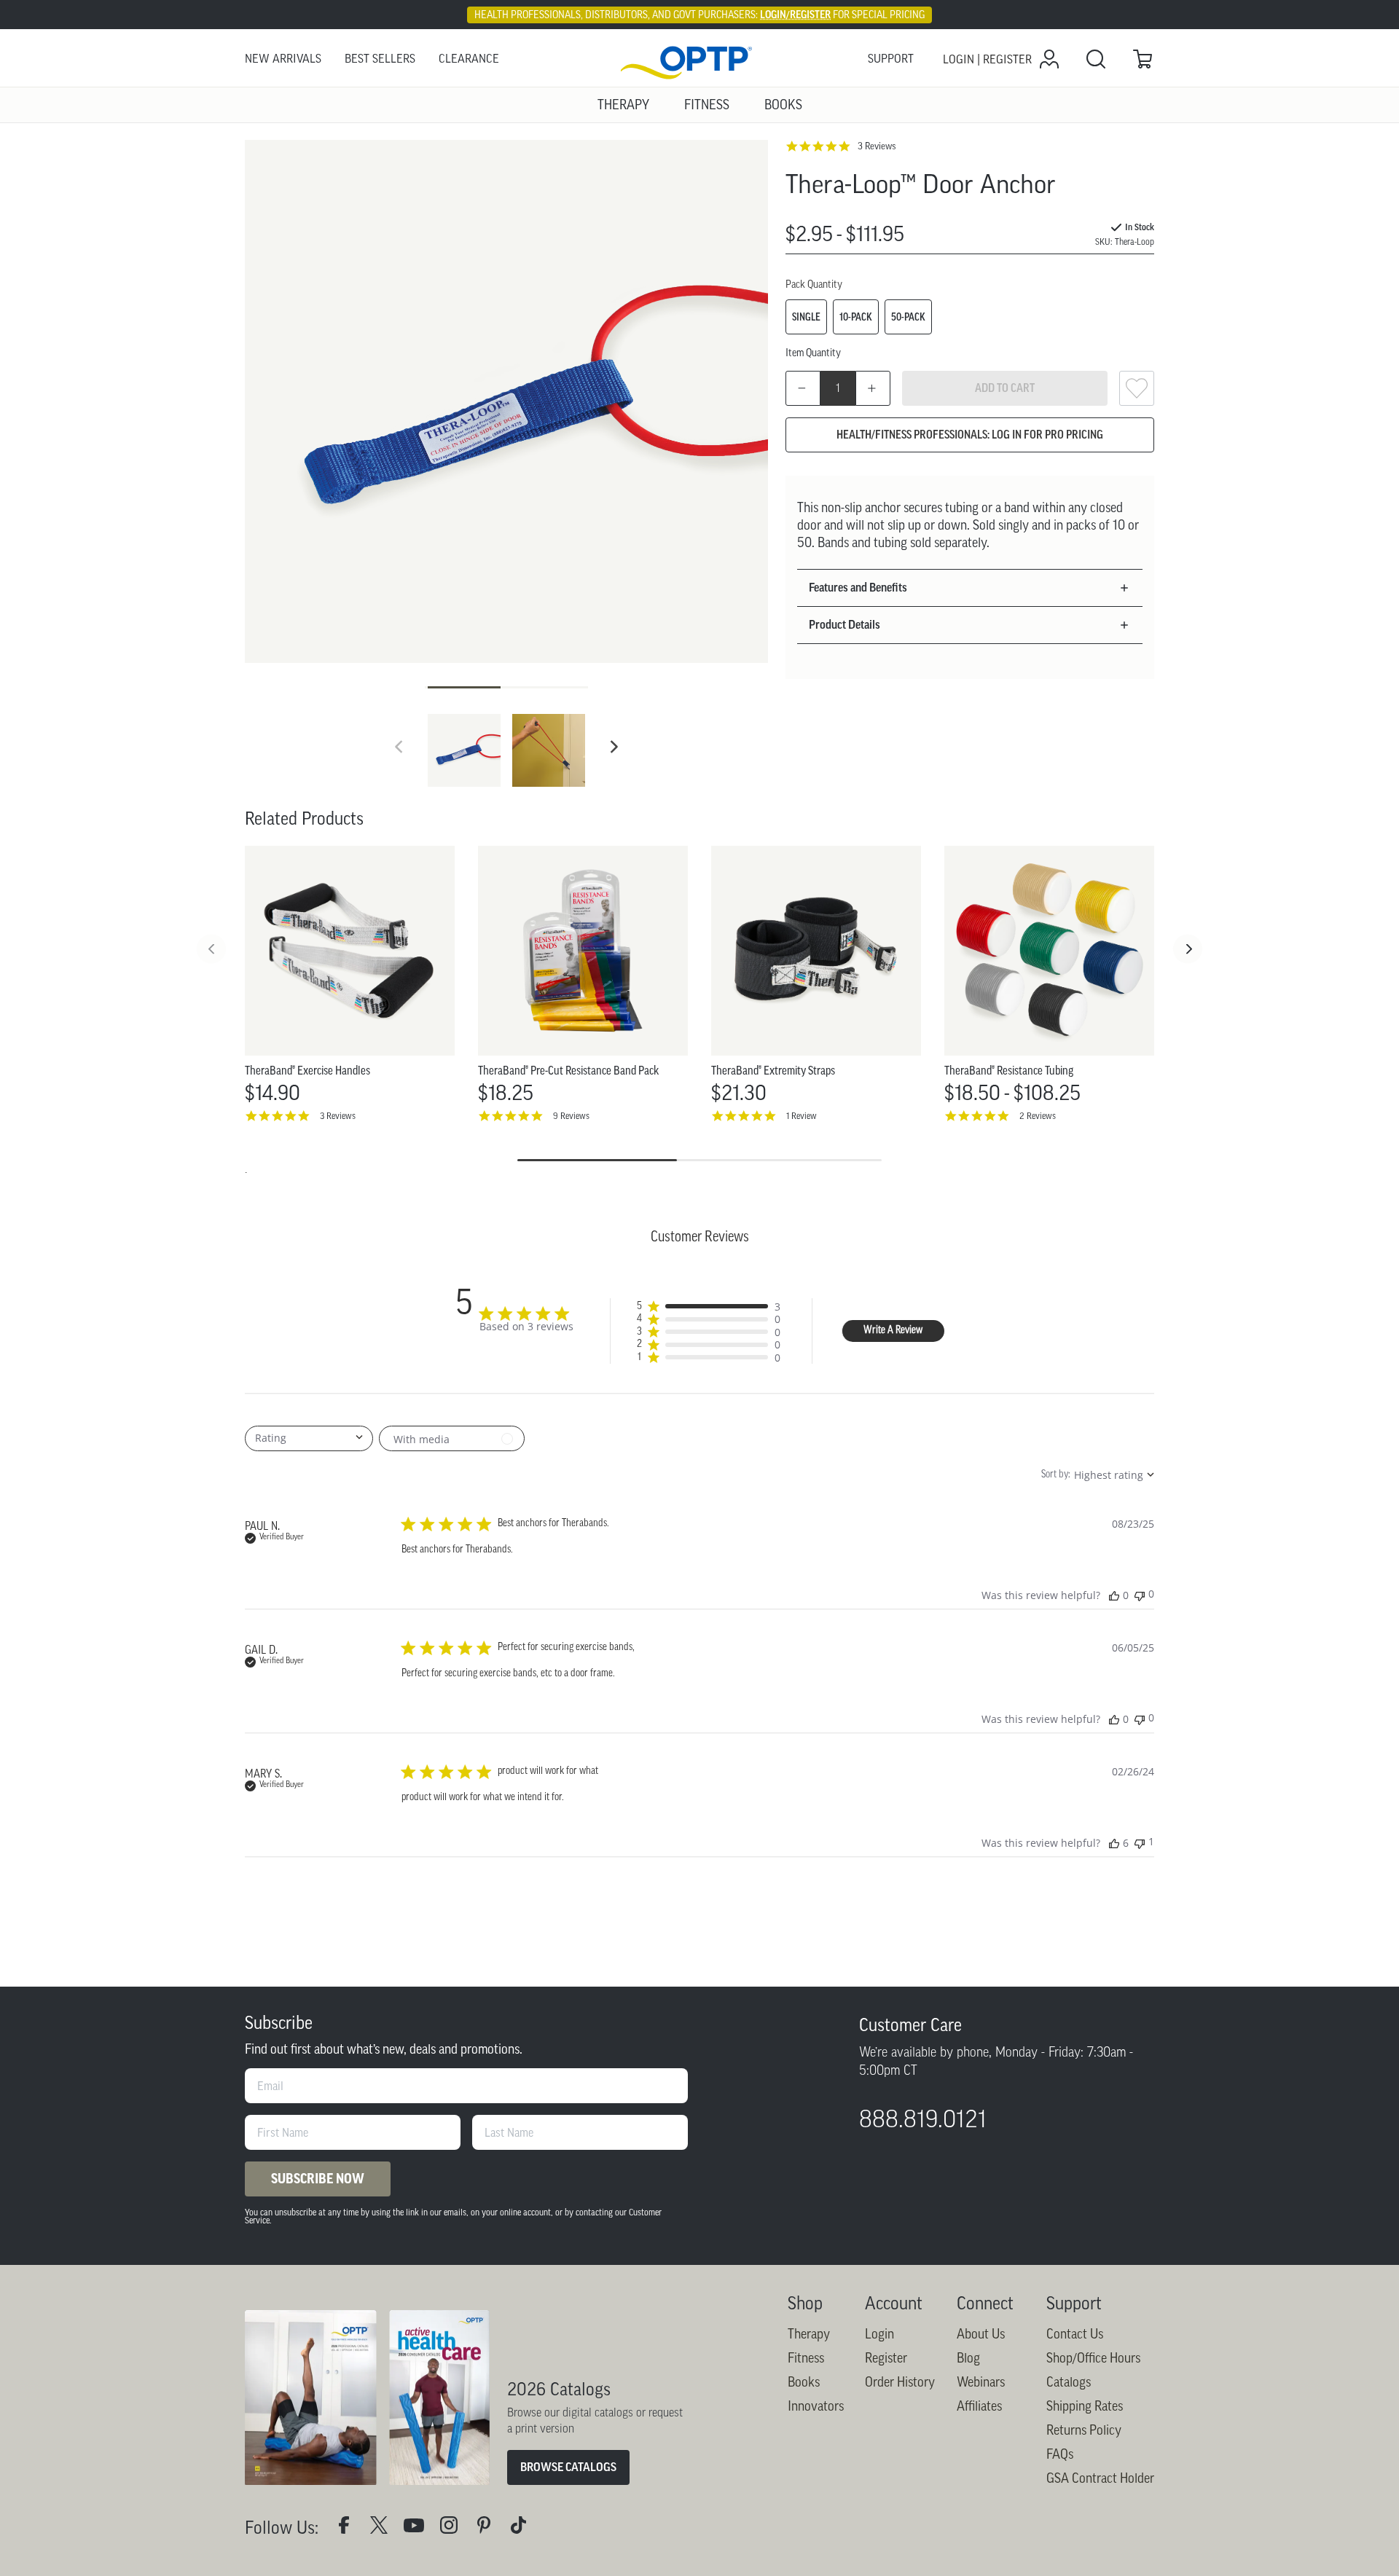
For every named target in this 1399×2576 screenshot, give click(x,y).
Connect (985, 2303)
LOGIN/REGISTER (795, 15)
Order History (900, 2382)
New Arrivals (283, 59)
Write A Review (893, 1331)
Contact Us (1075, 2334)
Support (891, 59)
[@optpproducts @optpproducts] (525, 2528)
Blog (968, 2358)
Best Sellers (380, 59)
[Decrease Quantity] (803, 388)
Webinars (981, 2382)
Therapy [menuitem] (623, 105)
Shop (805, 2303)
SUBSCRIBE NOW (318, 2179)
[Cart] (1143, 59)
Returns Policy (1084, 2430)
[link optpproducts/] (490, 2528)
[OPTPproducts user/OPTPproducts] (420, 2528)
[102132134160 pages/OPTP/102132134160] (350, 2528)
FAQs (1060, 2454)
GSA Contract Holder (1100, 2478)
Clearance (469, 59)
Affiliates (979, 2406)
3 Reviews (877, 146)
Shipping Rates (1085, 2406)
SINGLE (806, 317)
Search (1096, 59)
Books (804, 2382)
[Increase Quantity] (873, 388)
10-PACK (856, 317)
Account (894, 2303)
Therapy (809, 2334)
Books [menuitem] (783, 105)
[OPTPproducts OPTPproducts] (385, 2528)
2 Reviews (1038, 1116)
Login (879, 2334)
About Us (981, 2334)
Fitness (806, 2358)
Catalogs (1069, 2382)
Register (886, 2358)
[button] (614, 747)
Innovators (816, 2406)
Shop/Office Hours (1093, 2358)
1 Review (802, 1116)
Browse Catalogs (568, 2467)
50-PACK (908, 317)
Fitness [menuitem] (707, 105)
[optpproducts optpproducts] (455, 2528)
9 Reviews (571, 1116)
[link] (699, 59)
